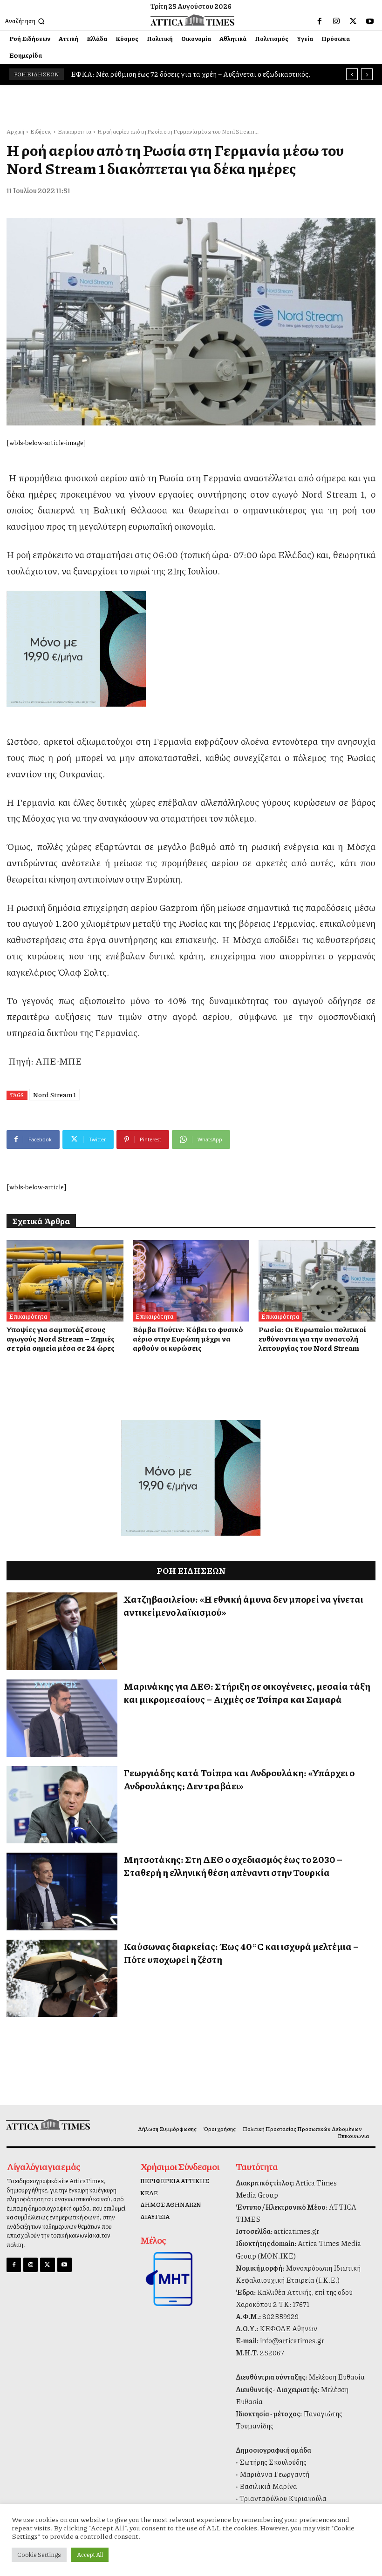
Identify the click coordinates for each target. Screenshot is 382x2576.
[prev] (352, 74)
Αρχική (15, 131)
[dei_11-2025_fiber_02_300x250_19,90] (191, 649)
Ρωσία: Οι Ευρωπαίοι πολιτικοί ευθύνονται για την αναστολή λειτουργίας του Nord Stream (312, 1339)
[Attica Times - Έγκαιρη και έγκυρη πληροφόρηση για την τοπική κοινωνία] (192, 20)
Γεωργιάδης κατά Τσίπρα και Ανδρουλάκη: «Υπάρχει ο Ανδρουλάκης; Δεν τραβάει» (239, 1779)
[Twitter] (353, 21)
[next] (367, 74)
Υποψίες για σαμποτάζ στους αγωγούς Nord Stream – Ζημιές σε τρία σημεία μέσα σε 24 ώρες (61, 1339)
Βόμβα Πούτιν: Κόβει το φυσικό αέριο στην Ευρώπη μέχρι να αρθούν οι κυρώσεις (188, 1339)
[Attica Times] (49, 2124)
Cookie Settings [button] (39, 2555)
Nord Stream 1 (55, 1094)
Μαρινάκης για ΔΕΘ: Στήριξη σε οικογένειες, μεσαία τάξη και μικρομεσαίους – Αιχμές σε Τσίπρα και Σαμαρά (247, 1693)
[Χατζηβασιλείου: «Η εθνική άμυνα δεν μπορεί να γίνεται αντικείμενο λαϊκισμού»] (62, 1631)
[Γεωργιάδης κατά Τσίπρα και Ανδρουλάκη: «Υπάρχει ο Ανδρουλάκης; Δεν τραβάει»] (62, 1805)
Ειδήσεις (41, 131)
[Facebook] (320, 21)
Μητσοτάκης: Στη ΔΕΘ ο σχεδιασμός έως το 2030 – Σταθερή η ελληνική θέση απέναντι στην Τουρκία (233, 1866)
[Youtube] (370, 21)
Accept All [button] (90, 2555)
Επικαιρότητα (75, 131)
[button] (26, 21)
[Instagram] (336, 21)
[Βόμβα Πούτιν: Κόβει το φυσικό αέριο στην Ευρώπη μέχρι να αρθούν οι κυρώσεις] (191, 1281)
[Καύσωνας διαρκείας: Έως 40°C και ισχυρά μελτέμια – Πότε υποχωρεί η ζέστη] (62, 1978)
